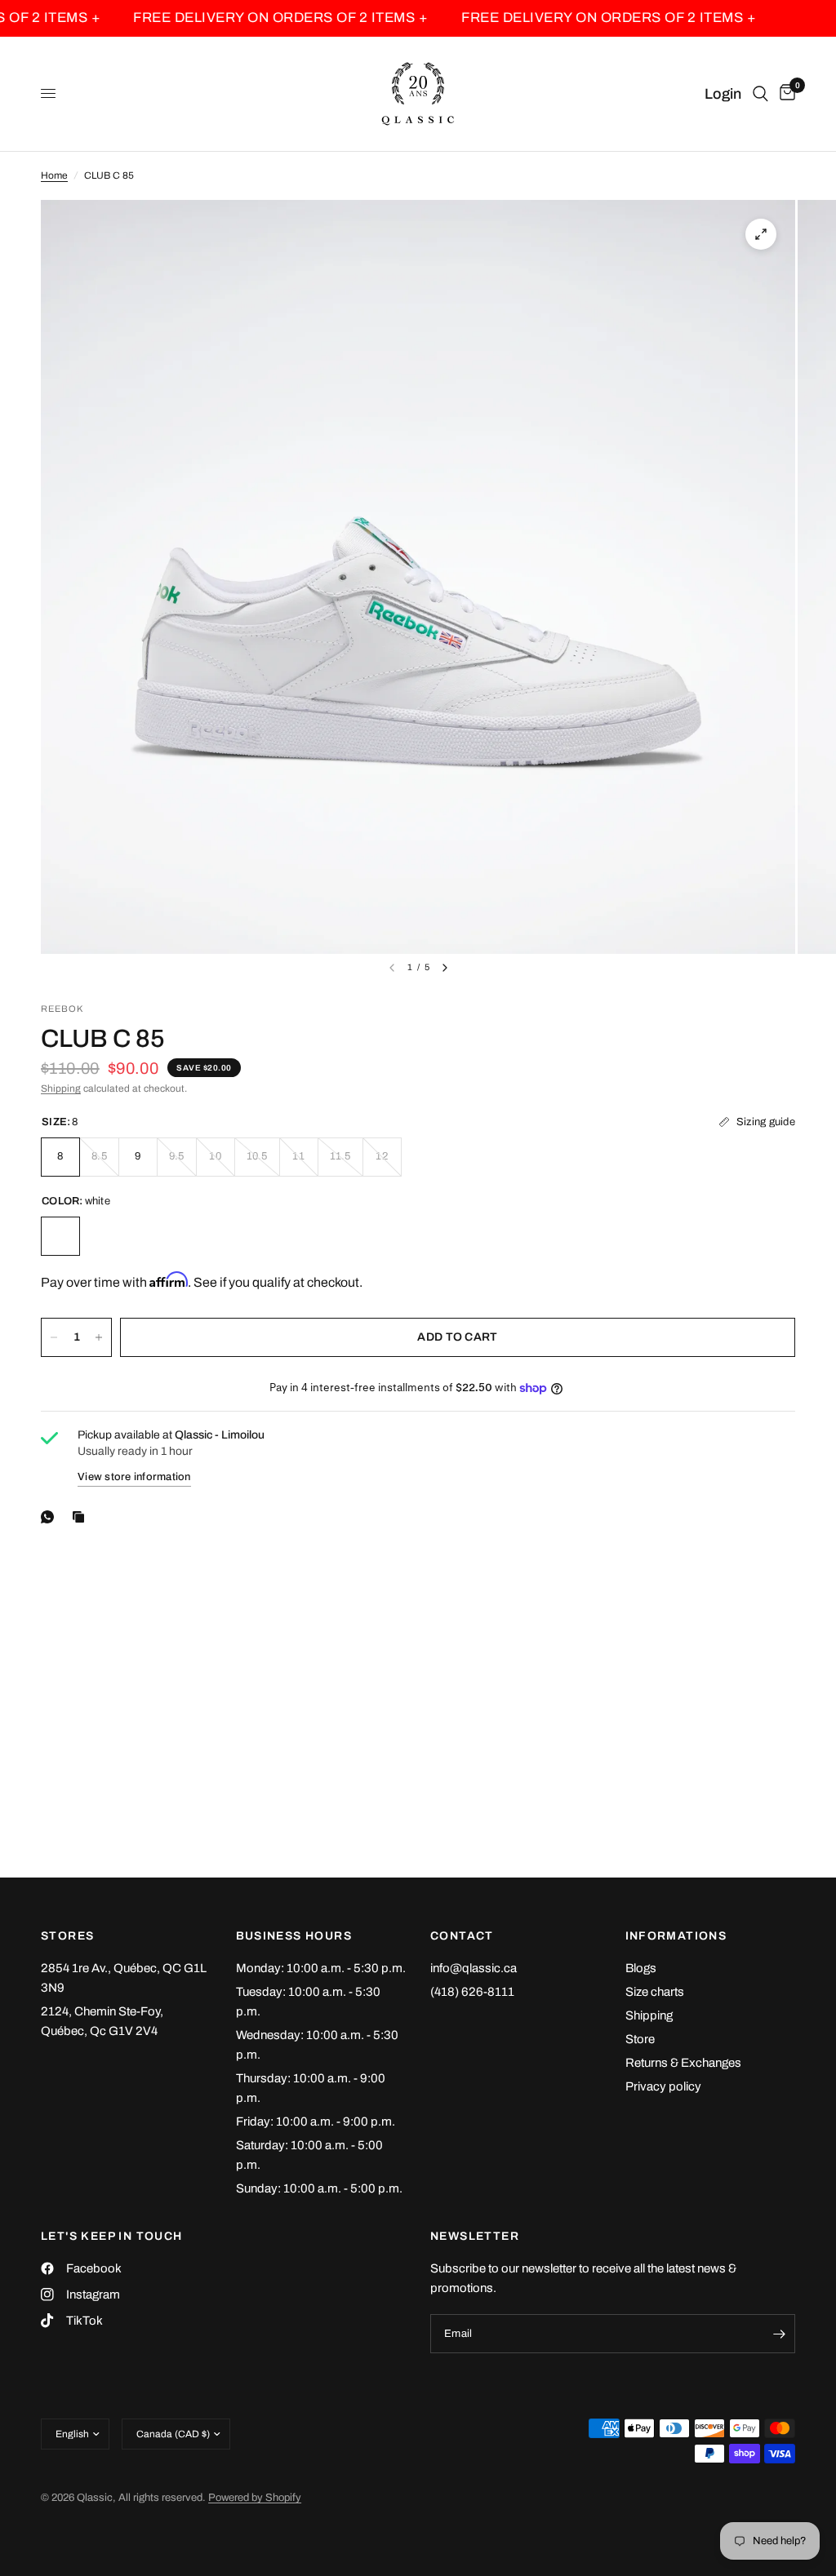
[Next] (445, 968)
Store (640, 2039)
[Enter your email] (779, 2334)
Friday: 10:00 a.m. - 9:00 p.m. (316, 2122)
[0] (785, 94)
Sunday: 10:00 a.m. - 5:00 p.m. (319, 2188)
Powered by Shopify (255, 2498)
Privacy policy (663, 2086)
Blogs (641, 1968)
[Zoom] (761, 234)
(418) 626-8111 (472, 1992)
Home (54, 175)
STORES (67, 1936)
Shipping (61, 1088)
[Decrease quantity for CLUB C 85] (54, 1337)
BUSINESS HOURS (294, 1936)
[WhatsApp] (51, 1517)
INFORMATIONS (676, 1936)
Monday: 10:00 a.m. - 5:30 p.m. (321, 1968)
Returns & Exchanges (683, 2063)
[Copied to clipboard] (82, 1517)
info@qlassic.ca (474, 1968)
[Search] (760, 94)
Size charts (655, 1992)
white (60, 1236)
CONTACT (462, 1936)
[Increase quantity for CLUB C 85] (99, 1337)
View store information (134, 1477)
